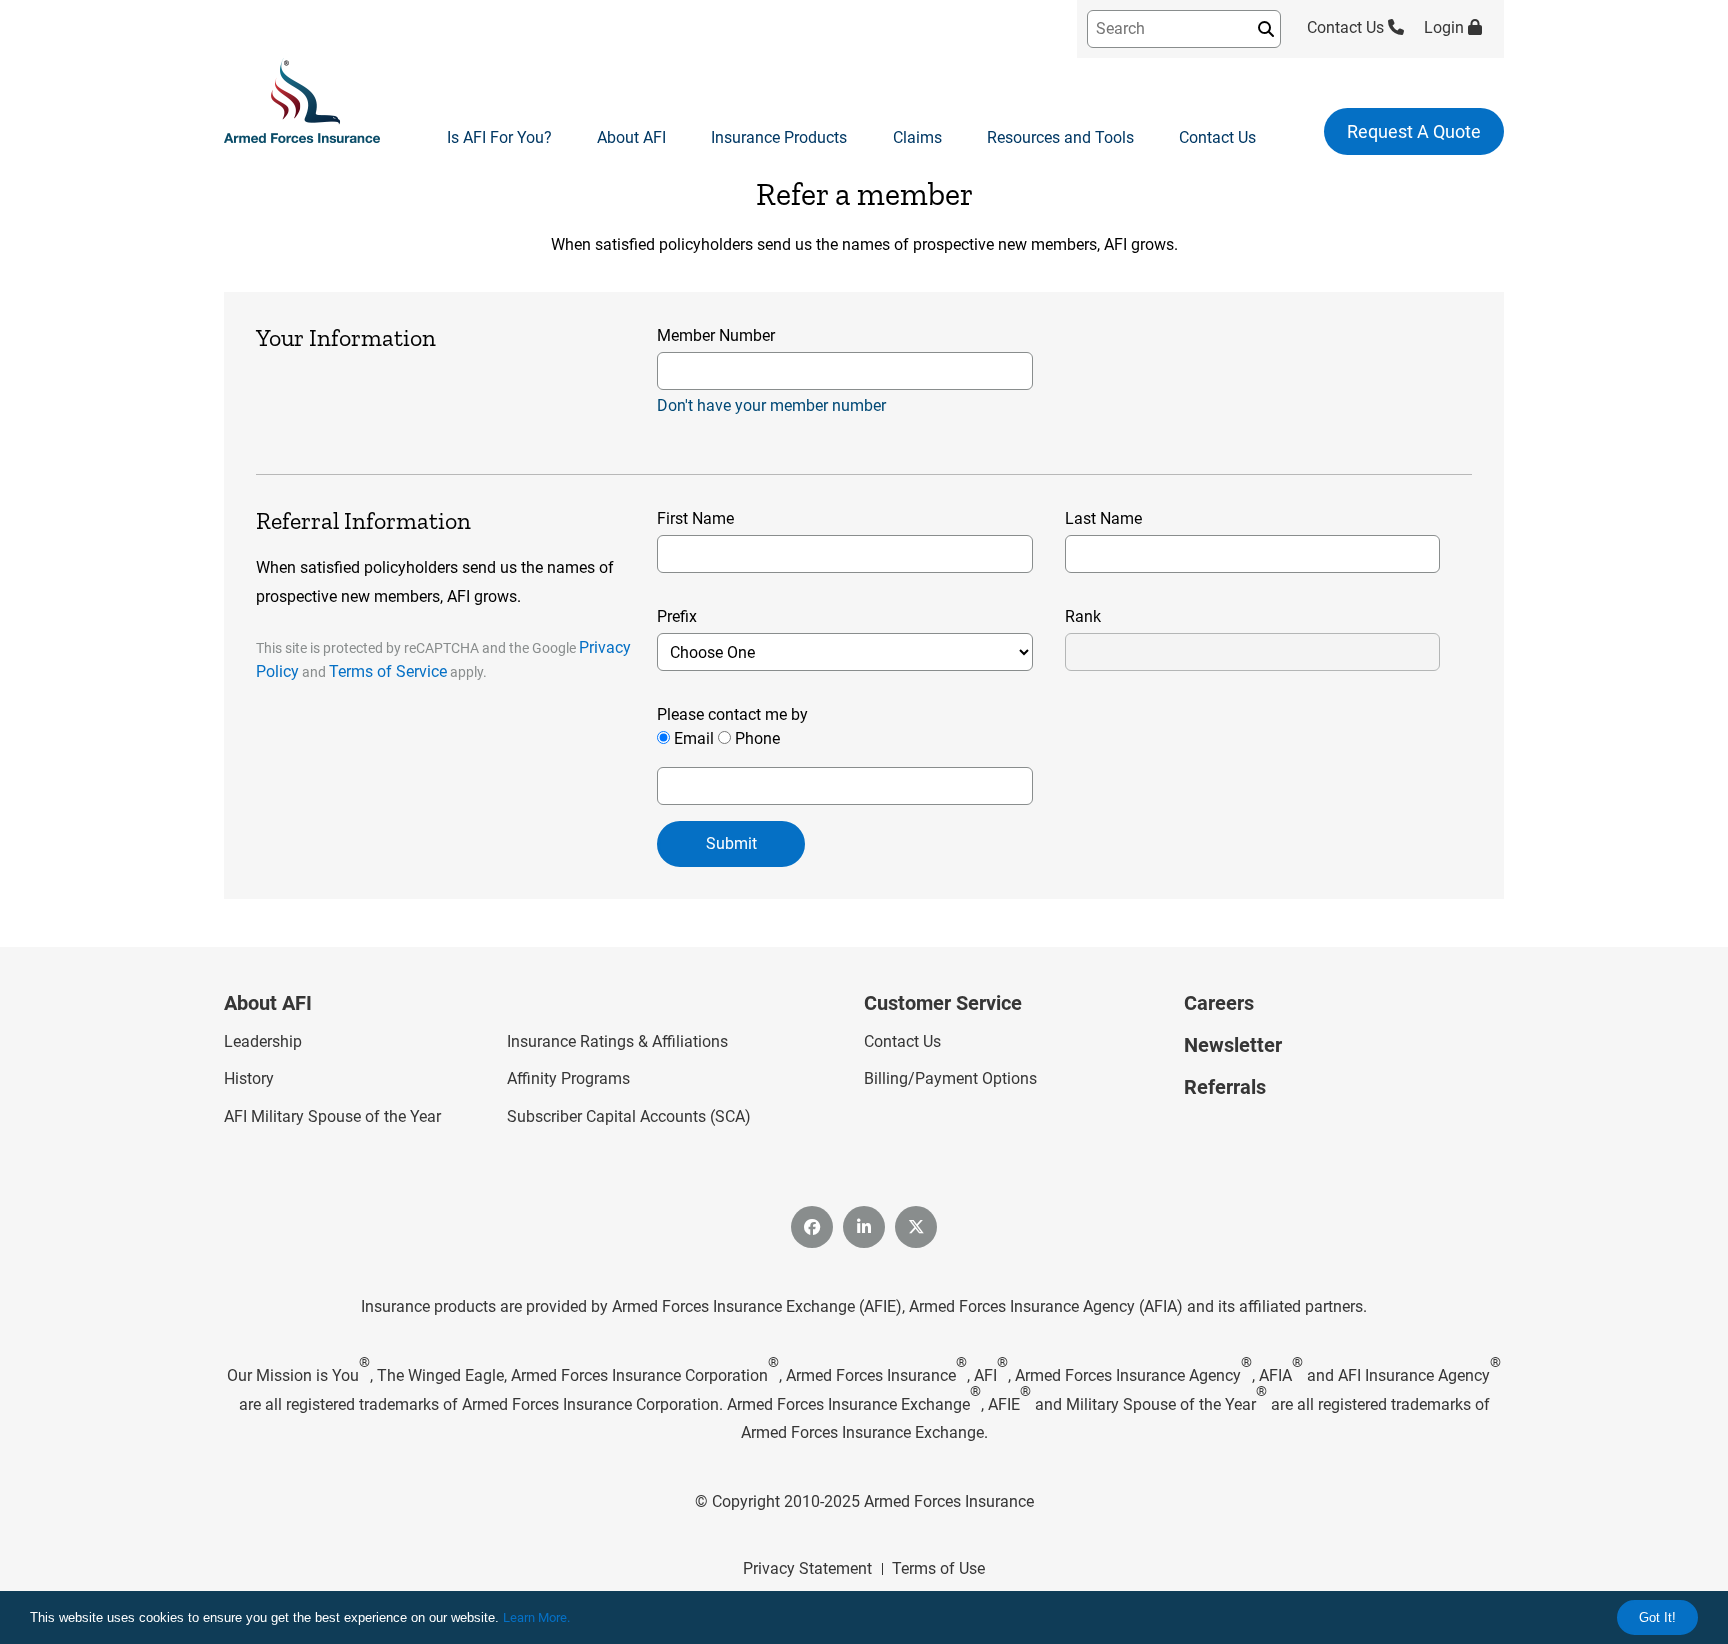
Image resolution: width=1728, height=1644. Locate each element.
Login (1446, 27)
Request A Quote (1414, 131)
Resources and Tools (1060, 137)
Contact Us (1347, 27)
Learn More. (536, 1617)
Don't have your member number (771, 405)
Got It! (1657, 1617)
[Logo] (302, 102)
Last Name (1103, 518)
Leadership (263, 1041)
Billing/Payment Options (950, 1078)
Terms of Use (938, 1568)
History (249, 1078)
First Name (695, 518)
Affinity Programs (568, 1078)
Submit (731, 843)
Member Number (716, 335)
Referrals (1225, 1087)
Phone (757, 738)
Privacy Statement (807, 1568)
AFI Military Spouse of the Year (332, 1116)
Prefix (677, 616)
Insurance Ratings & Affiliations (617, 1041)
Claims (917, 137)
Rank (1083, 616)
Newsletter (1233, 1045)
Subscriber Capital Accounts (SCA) (629, 1116)
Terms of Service (388, 671)
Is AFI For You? (499, 137)
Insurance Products (779, 137)
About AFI (631, 137)
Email (694, 738)
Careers (1219, 1003)
